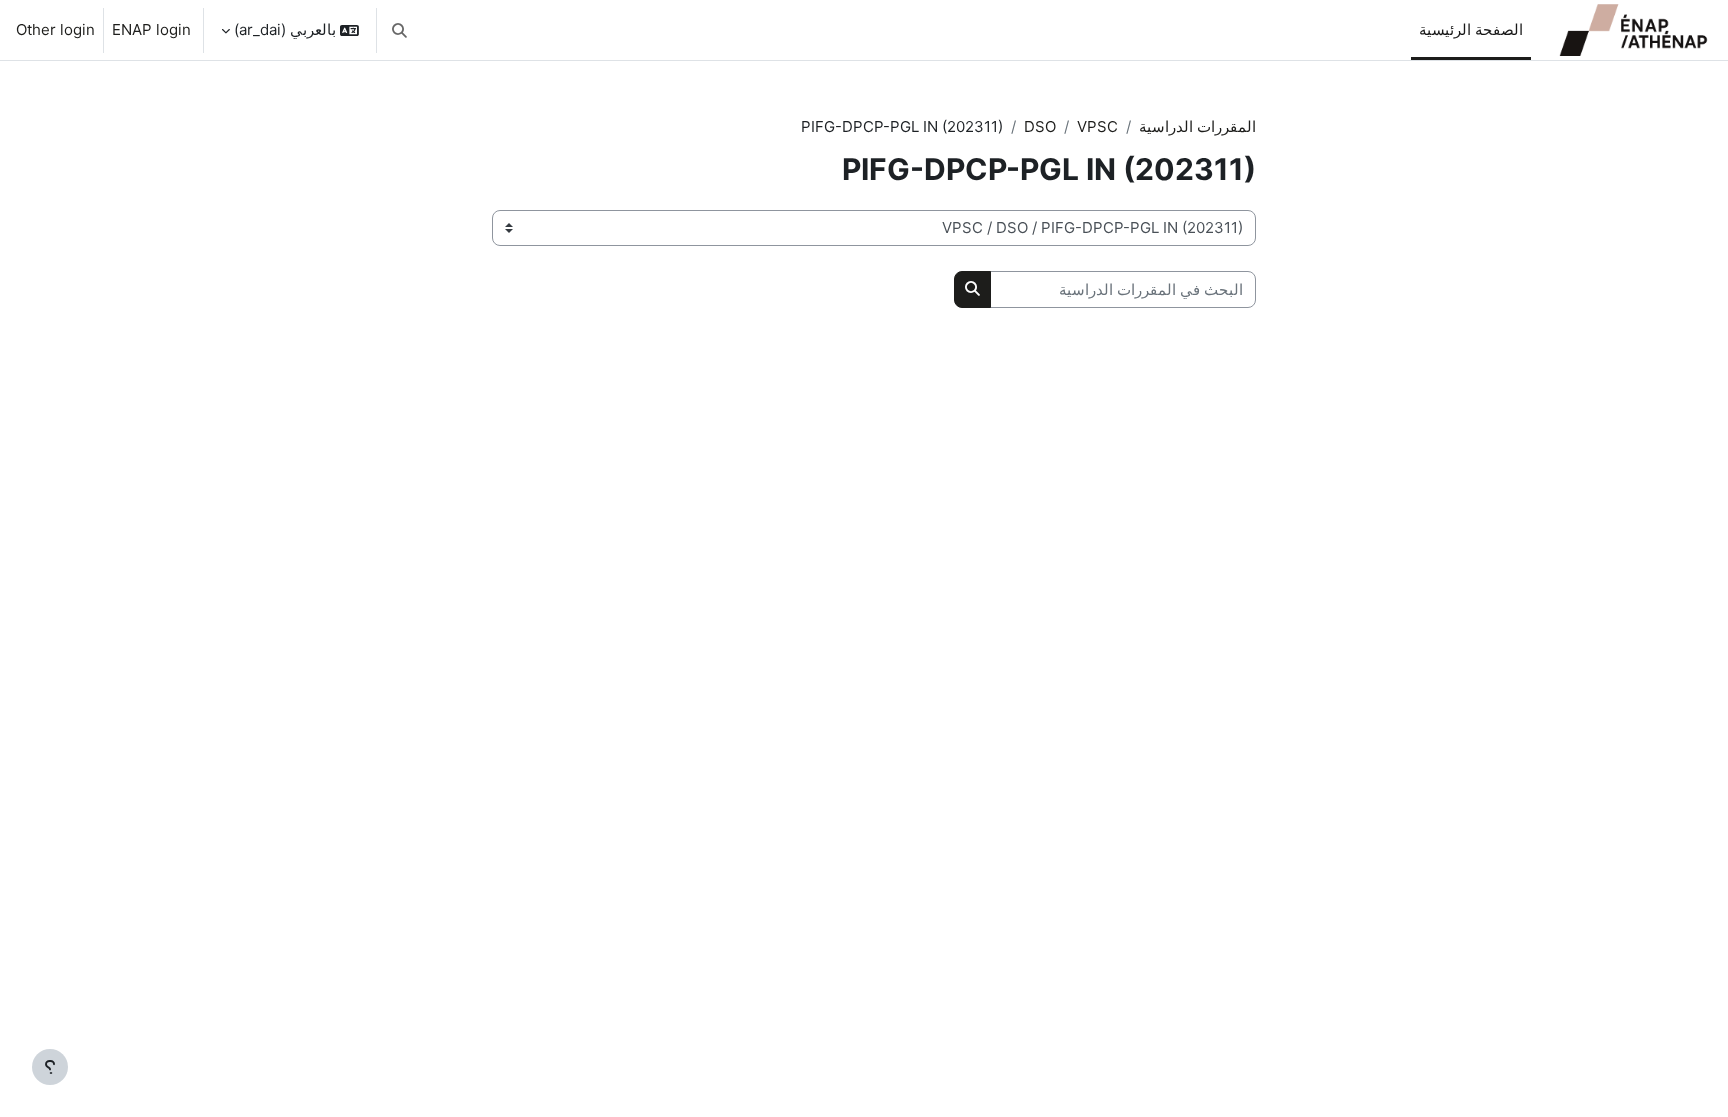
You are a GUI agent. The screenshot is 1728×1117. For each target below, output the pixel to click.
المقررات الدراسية (1197, 126)
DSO (1040, 126)
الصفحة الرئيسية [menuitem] (1471, 29)
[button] (399, 30)
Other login (55, 29)
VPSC (1097, 126)
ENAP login (151, 29)
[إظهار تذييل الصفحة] (50, 1067)
